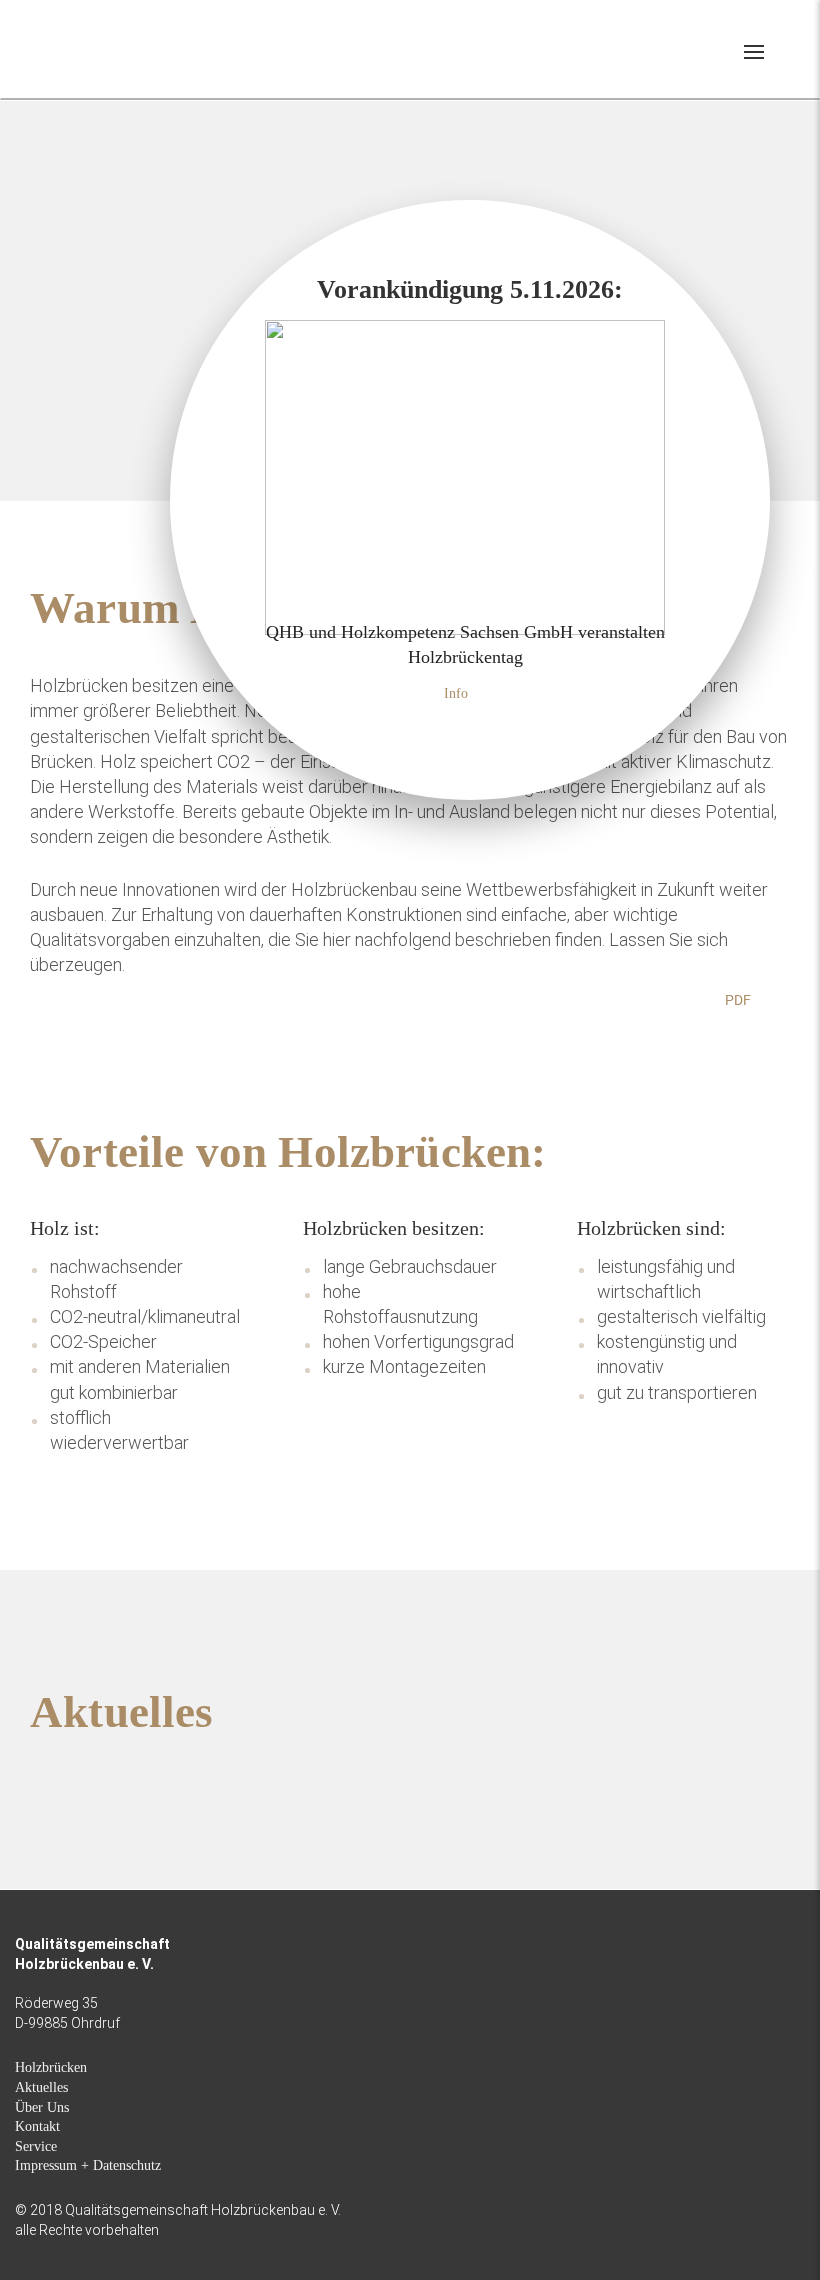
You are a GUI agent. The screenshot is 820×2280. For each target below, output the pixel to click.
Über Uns (42, 2107)
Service (36, 2146)
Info (456, 693)
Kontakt (37, 2126)
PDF (738, 1000)
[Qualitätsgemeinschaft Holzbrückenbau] (87, 47)
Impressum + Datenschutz (88, 2165)
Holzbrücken (51, 2067)
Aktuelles (41, 2087)
